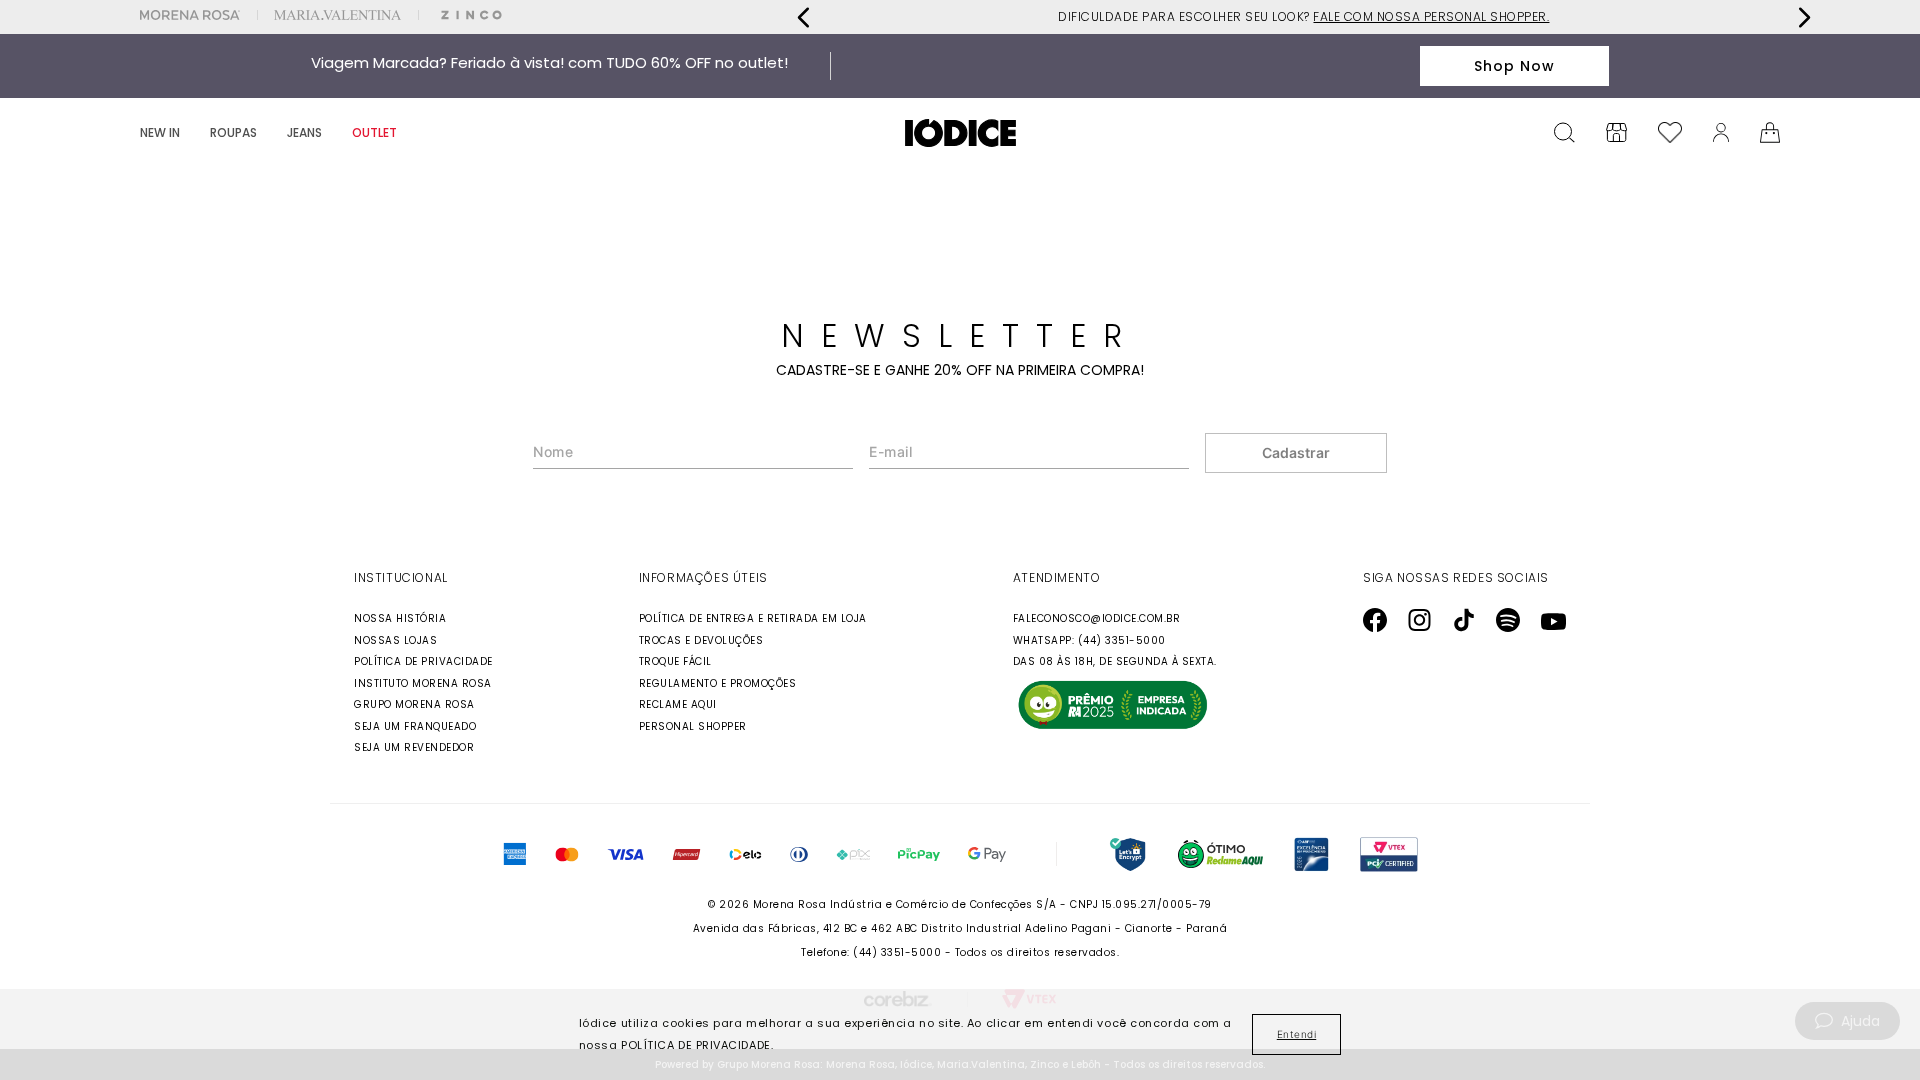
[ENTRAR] (1721, 132)
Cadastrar (1296, 452)
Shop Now (1515, 66)
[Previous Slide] (804, 17)
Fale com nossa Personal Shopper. (1431, 16)
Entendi (1297, 1034)
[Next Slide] (1804, 17)
